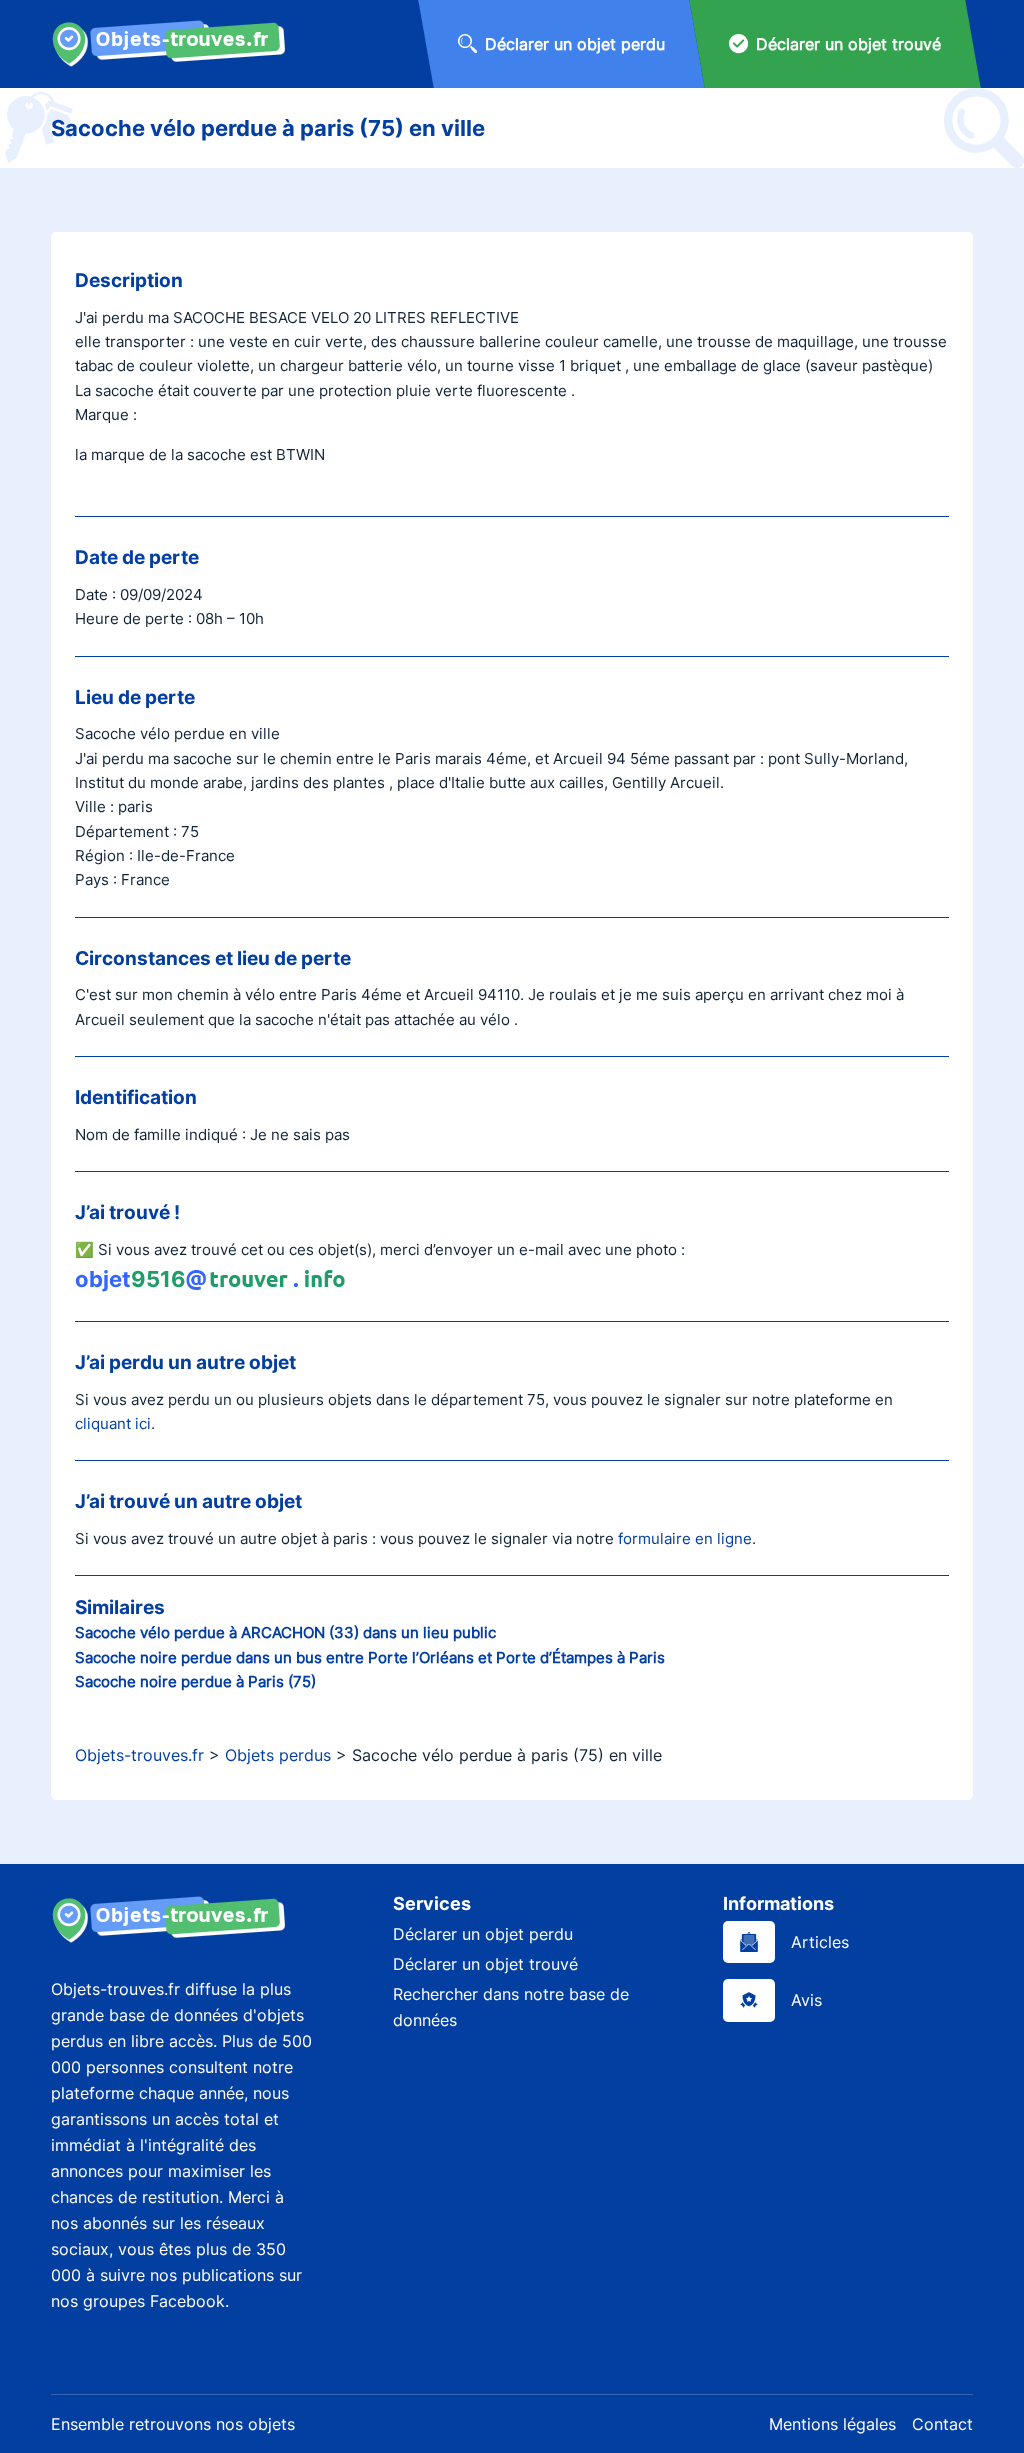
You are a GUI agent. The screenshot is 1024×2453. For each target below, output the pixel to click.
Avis (806, 2000)
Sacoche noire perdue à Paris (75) (195, 1681)
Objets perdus (278, 1755)
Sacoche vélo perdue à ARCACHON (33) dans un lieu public (285, 1632)
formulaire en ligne (685, 1538)
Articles (820, 1942)
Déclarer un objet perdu (483, 1934)
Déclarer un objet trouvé (485, 1964)
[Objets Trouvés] (168, 44)
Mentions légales (832, 2424)
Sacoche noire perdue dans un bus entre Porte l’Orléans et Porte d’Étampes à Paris (370, 1657)
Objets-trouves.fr (139, 1755)
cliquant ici (113, 1423)
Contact (942, 2424)
